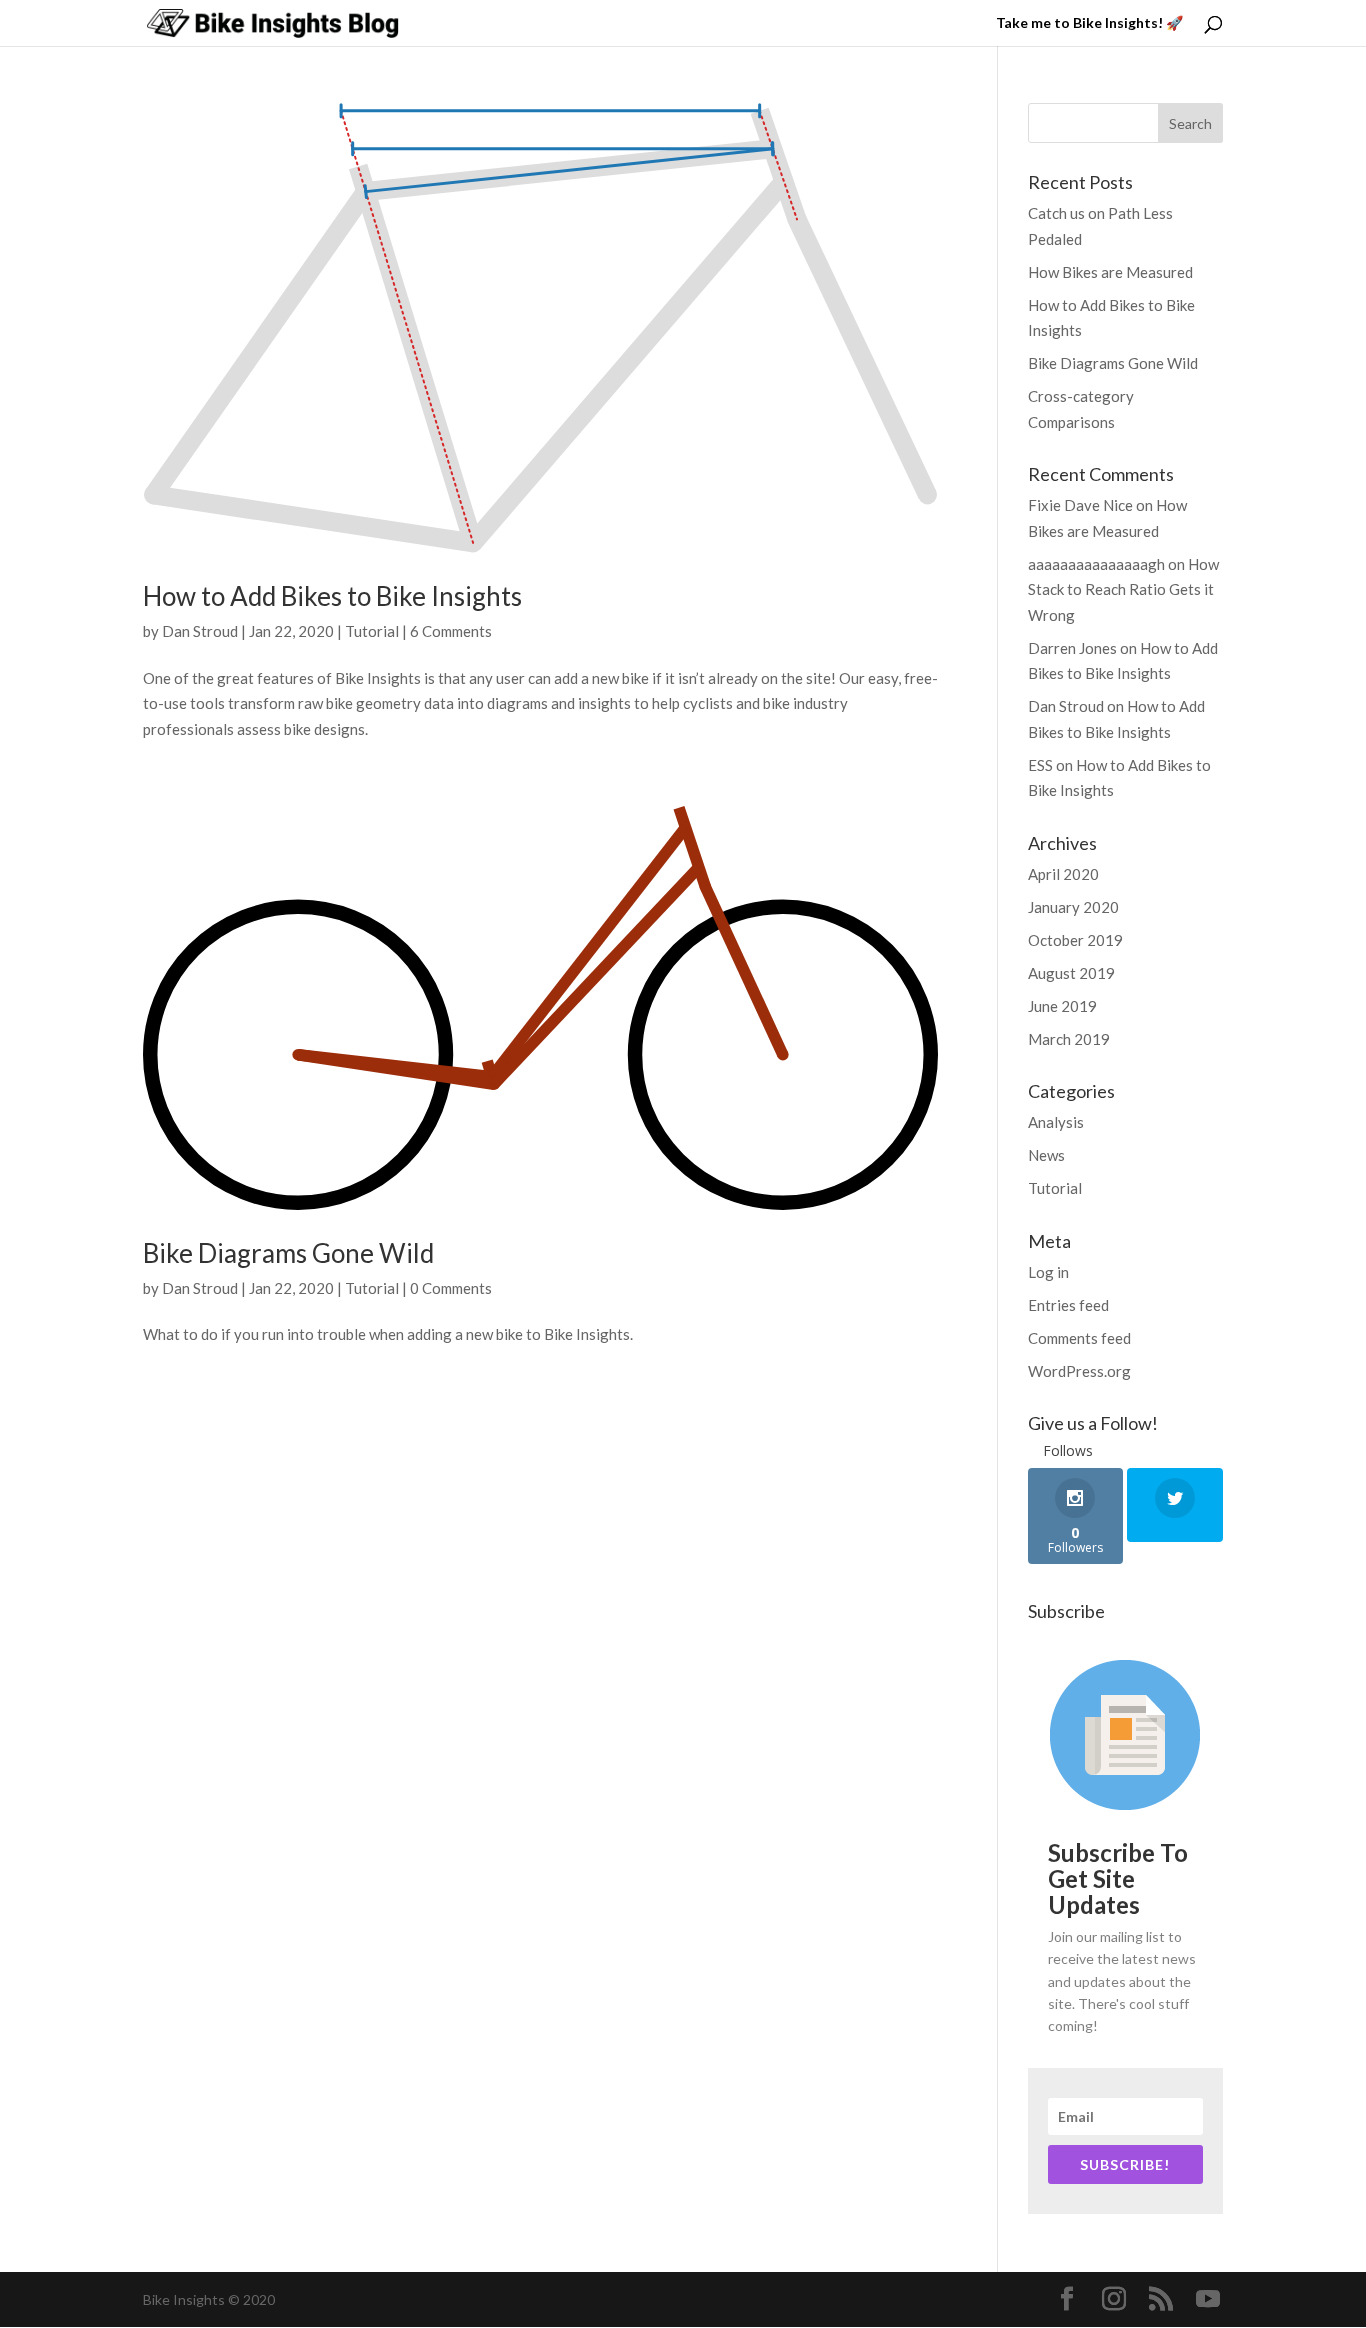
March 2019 (1069, 1039)
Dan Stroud (200, 631)
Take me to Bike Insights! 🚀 (1089, 23)
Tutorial (372, 631)
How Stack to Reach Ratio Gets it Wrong (1123, 589)
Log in (1048, 1272)
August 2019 (1071, 973)
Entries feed (1068, 1305)
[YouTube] (1208, 2300)
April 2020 (1063, 874)
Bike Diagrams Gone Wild (288, 1253)
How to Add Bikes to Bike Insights (332, 596)
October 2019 (1075, 940)
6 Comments (451, 631)
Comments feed (1079, 1338)
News (1046, 1155)
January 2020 (1073, 907)
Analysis (1056, 1122)
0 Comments (451, 1288)
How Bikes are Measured (1110, 272)
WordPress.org (1079, 1371)
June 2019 (1062, 1006)
